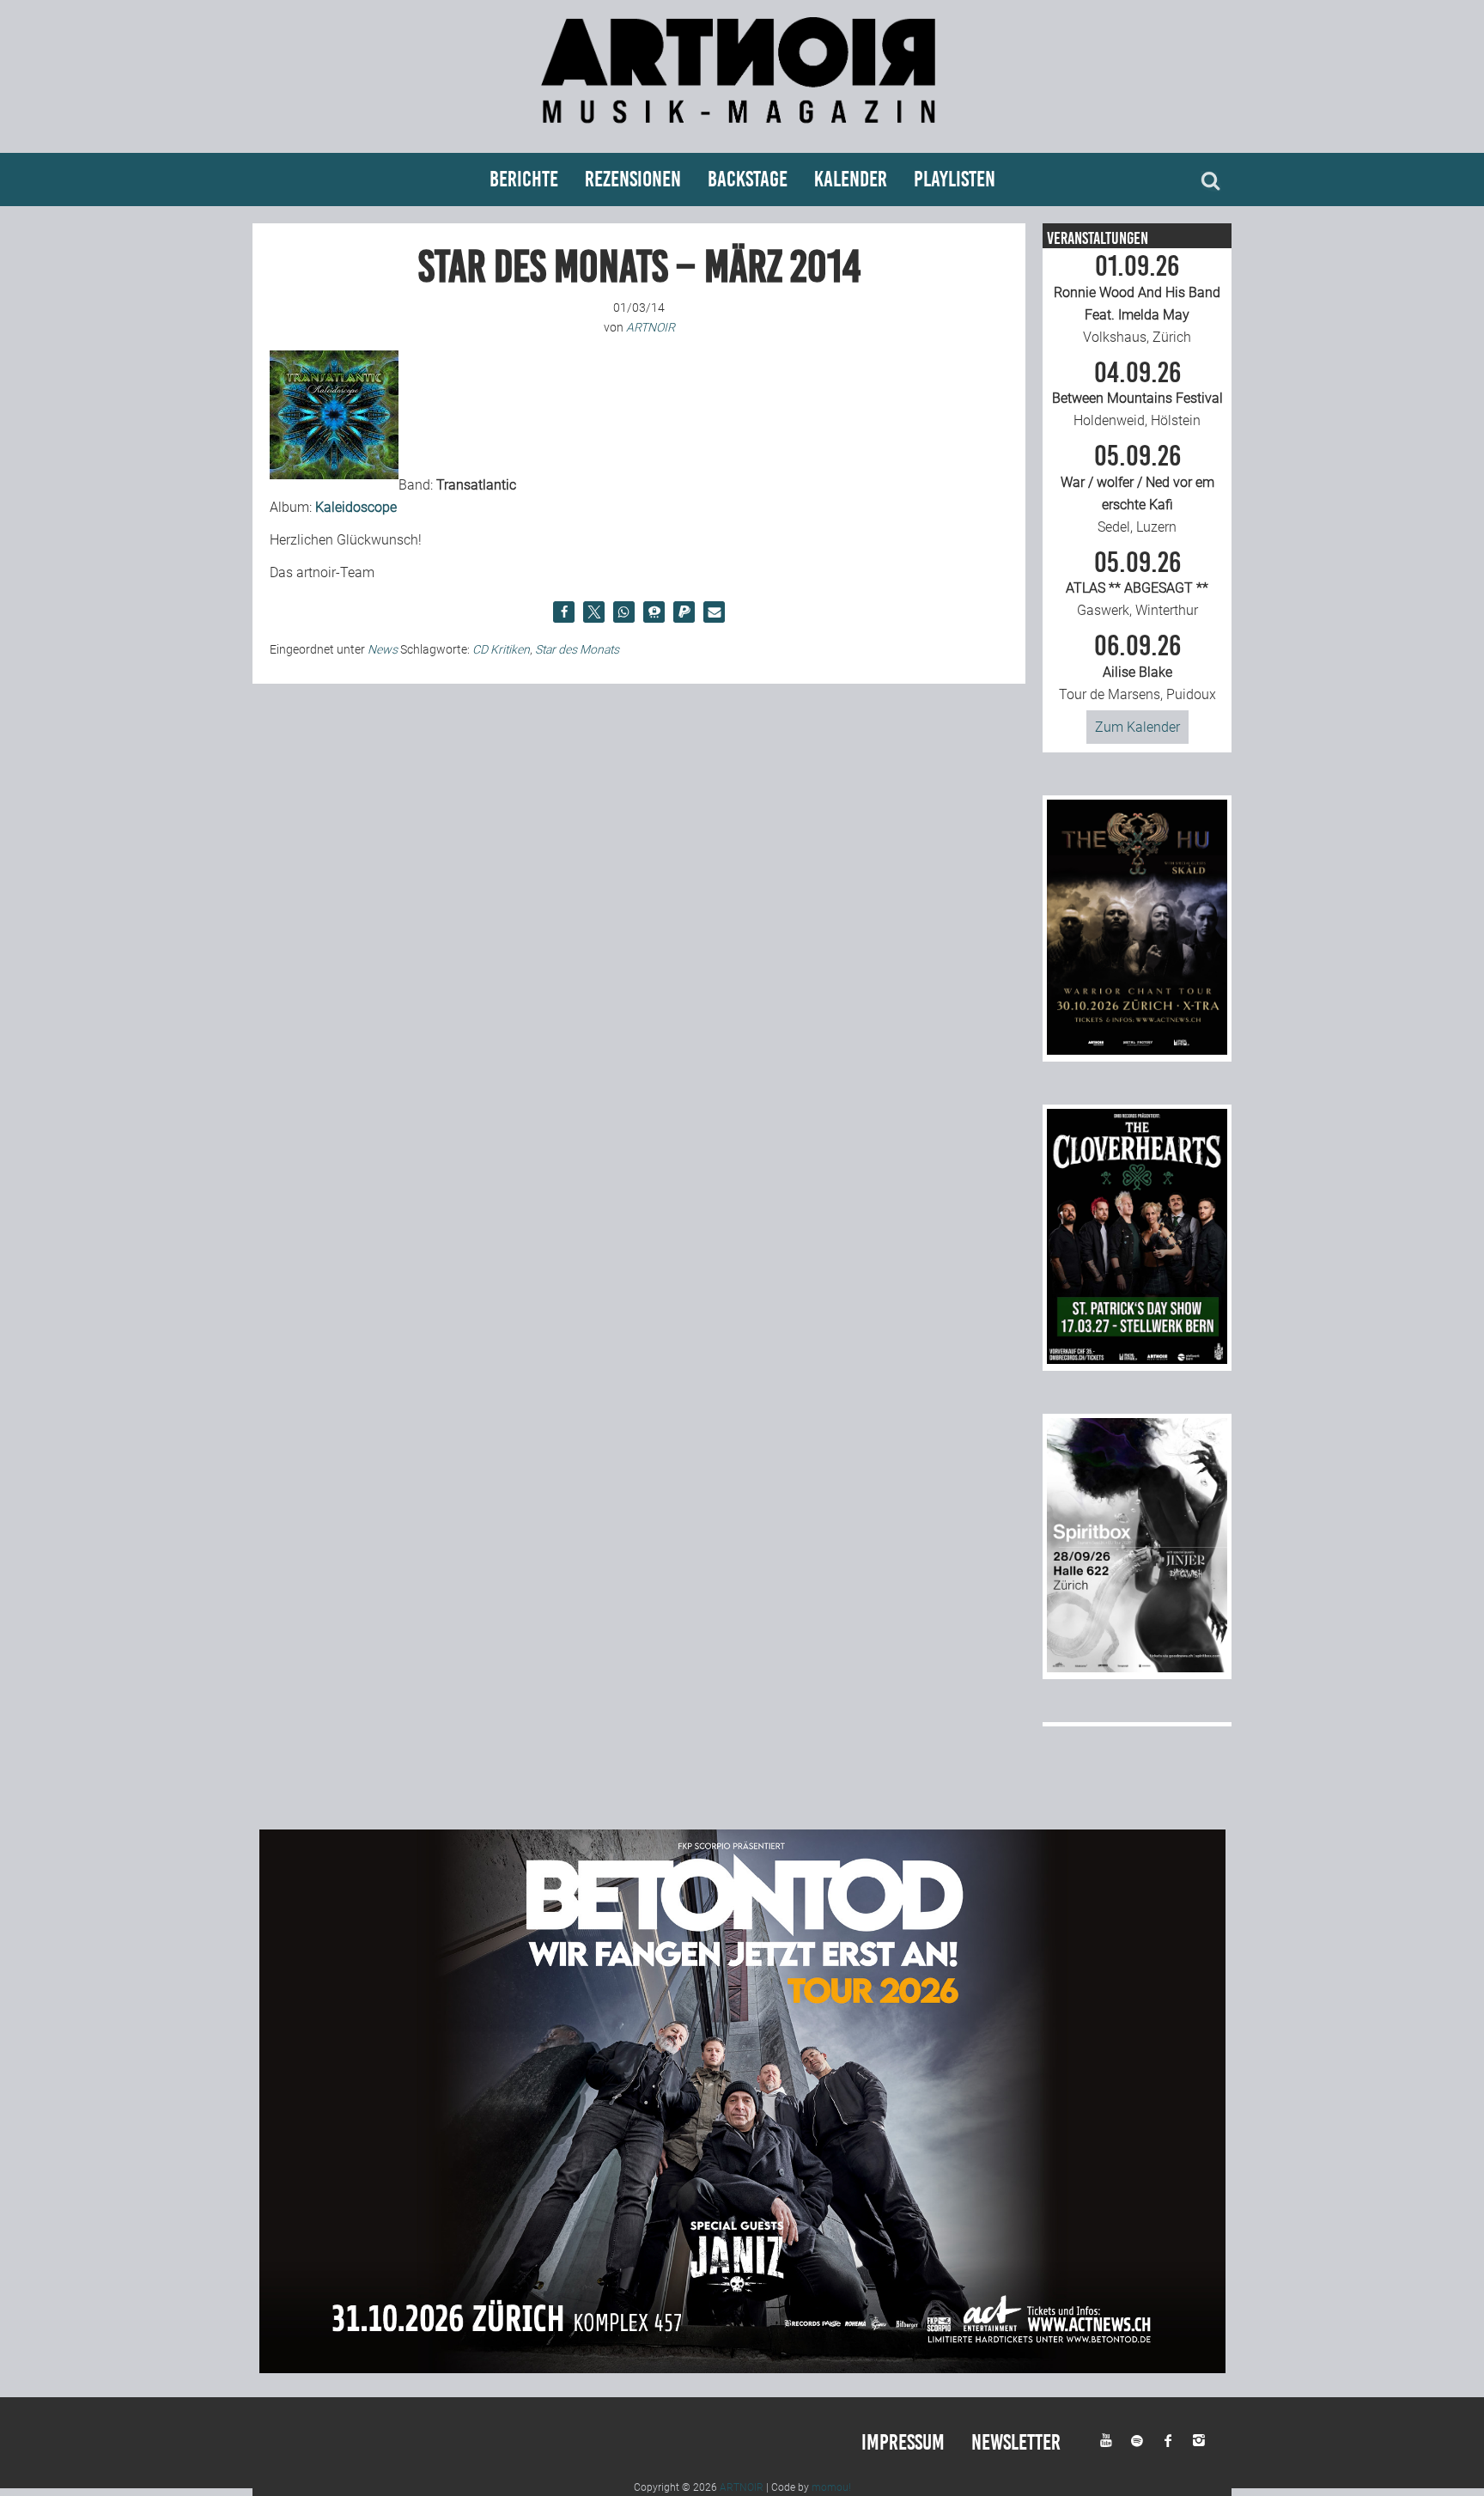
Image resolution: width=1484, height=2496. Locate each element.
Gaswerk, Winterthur (1137, 584)
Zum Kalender (1137, 727)
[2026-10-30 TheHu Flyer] (1137, 1050)
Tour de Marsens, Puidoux (1137, 667)
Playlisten (955, 179)
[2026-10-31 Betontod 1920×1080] (742, 2368)
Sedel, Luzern (1137, 489)
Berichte (524, 179)
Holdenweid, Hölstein (1137, 394)
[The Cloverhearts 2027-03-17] (1137, 1359)
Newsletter (1016, 2442)
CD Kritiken (501, 649)
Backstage (748, 179)
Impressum (903, 2442)
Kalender (851, 179)
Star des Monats (577, 649)
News (383, 649)
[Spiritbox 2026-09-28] (1137, 1668)
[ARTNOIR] (742, 131)
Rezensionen (633, 179)
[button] (564, 612)
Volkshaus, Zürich (1137, 299)
